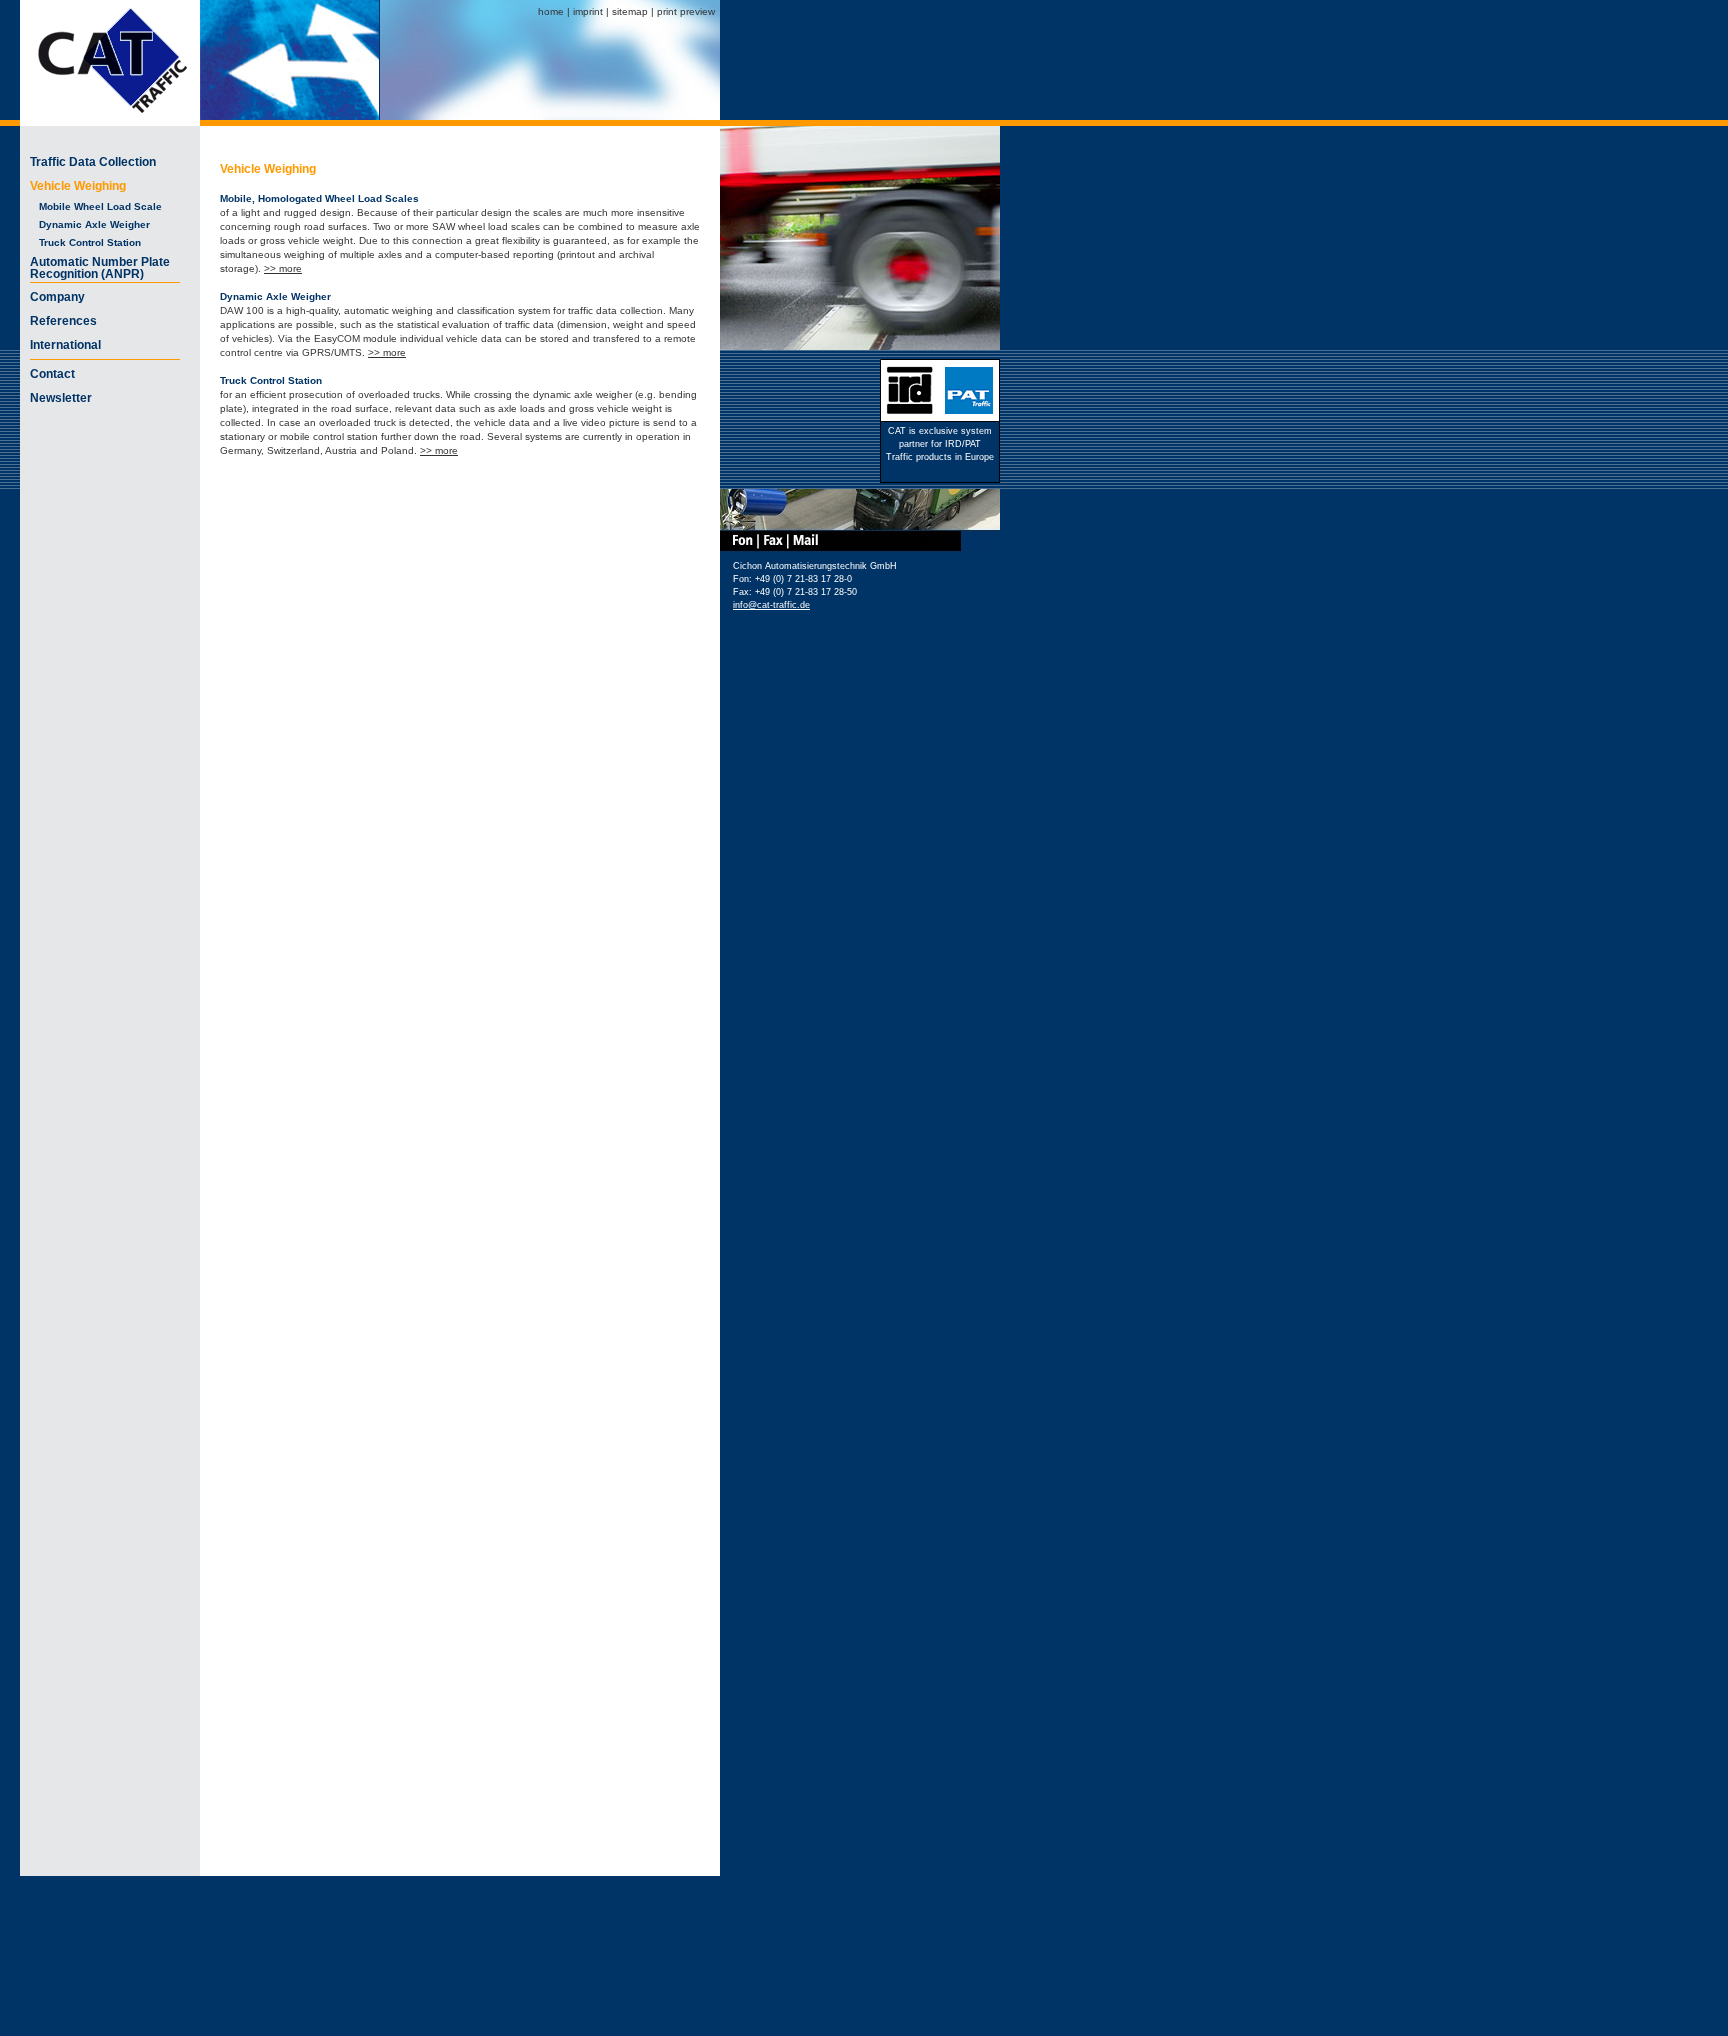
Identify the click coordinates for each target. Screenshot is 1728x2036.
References (63, 321)
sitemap (630, 11)
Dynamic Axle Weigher (90, 224)
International (65, 345)
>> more (283, 268)
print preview (686, 11)
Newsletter (61, 398)
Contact (52, 374)
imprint (588, 11)
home (551, 11)
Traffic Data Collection (93, 162)
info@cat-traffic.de (771, 605)
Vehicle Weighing (78, 186)
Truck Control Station (85, 242)
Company (57, 297)
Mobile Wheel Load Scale (96, 206)
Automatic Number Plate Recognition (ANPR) (100, 268)
